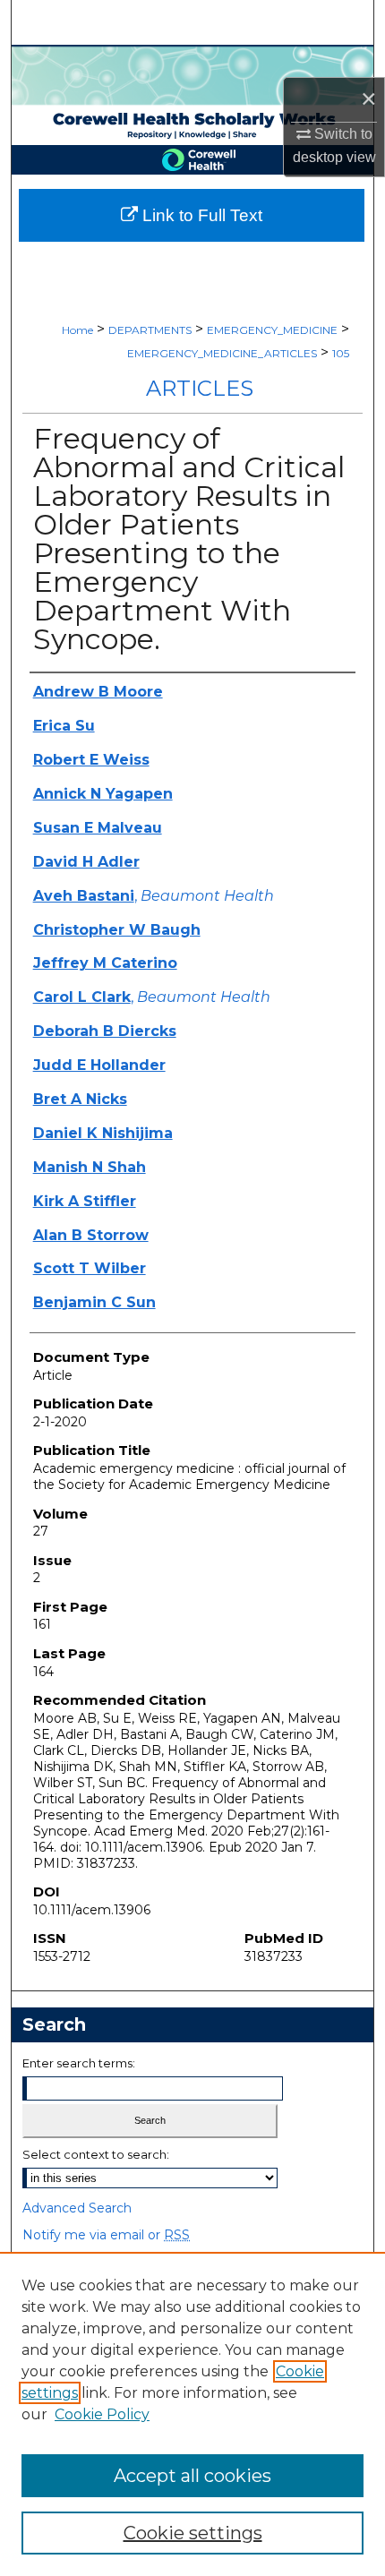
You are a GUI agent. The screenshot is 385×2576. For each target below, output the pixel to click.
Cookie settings (193, 2533)
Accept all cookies (192, 2476)
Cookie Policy (102, 2414)
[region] (192, 2414)
